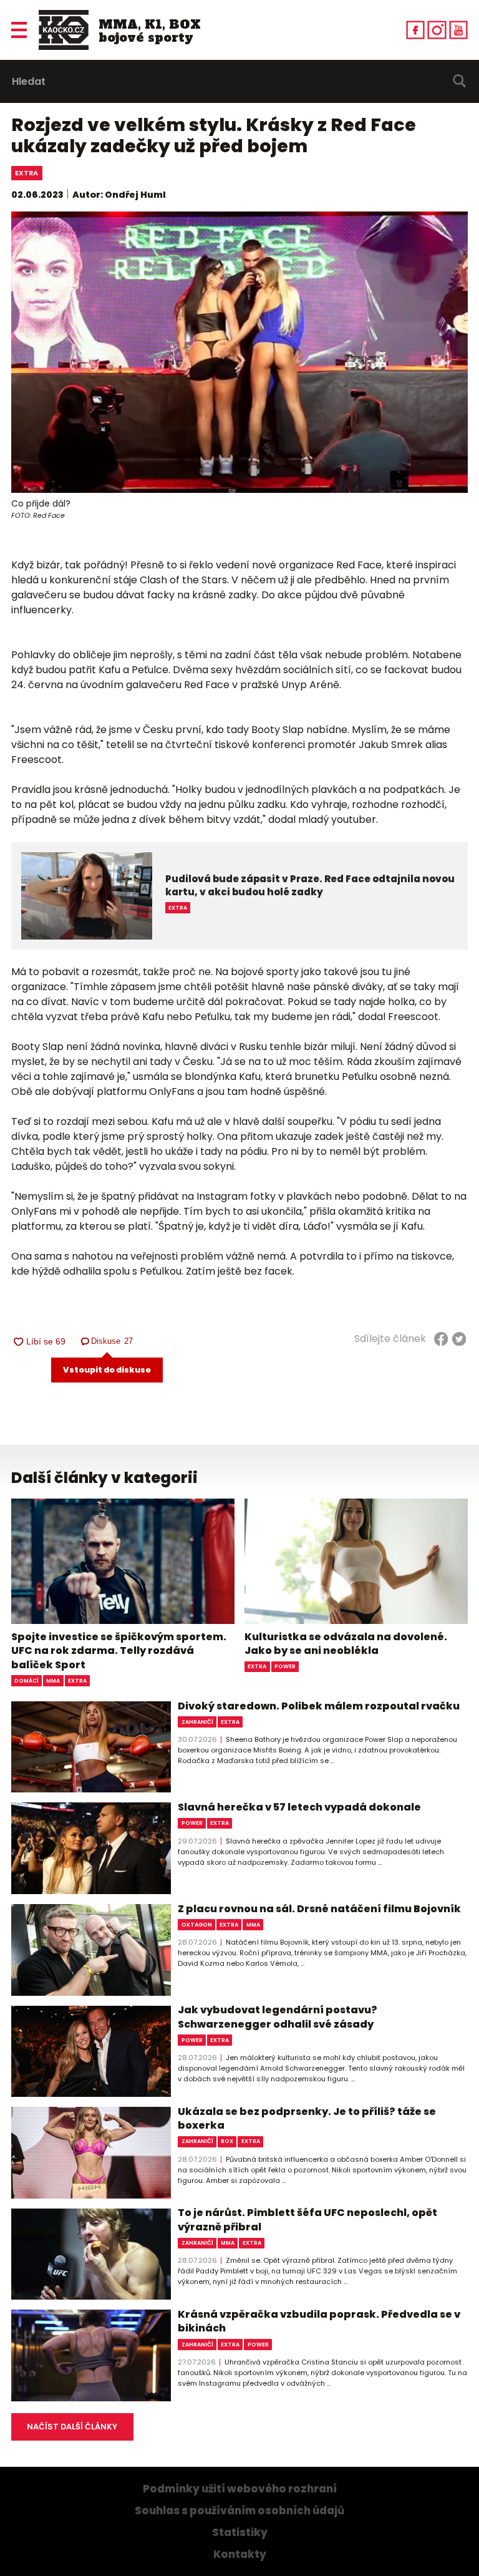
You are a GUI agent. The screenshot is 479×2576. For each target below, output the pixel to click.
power (285, 1666)
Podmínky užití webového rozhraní (240, 2489)
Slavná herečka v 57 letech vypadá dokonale (299, 1807)
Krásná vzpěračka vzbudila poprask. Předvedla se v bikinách (319, 2321)
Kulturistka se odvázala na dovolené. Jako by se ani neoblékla (346, 1644)
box (227, 2141)
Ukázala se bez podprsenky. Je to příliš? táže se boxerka (307, 2119)
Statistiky (240, 2533)
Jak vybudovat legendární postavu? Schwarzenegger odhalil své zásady (278, 2017)
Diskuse (113, 1341)
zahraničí (197, 1722)
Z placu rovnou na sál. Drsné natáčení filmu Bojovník (319, 1909)
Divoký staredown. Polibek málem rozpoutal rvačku (319, 1706)
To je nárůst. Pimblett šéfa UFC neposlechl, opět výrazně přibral (307, 2220)
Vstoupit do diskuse (107, 1370)
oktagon (197, 1925)
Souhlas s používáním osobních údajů (239, 2511)
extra (27, 173)
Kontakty (240, 2554)
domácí (27, 1681)
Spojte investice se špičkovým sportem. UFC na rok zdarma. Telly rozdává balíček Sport (119, 1651)
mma (53, 1681)
